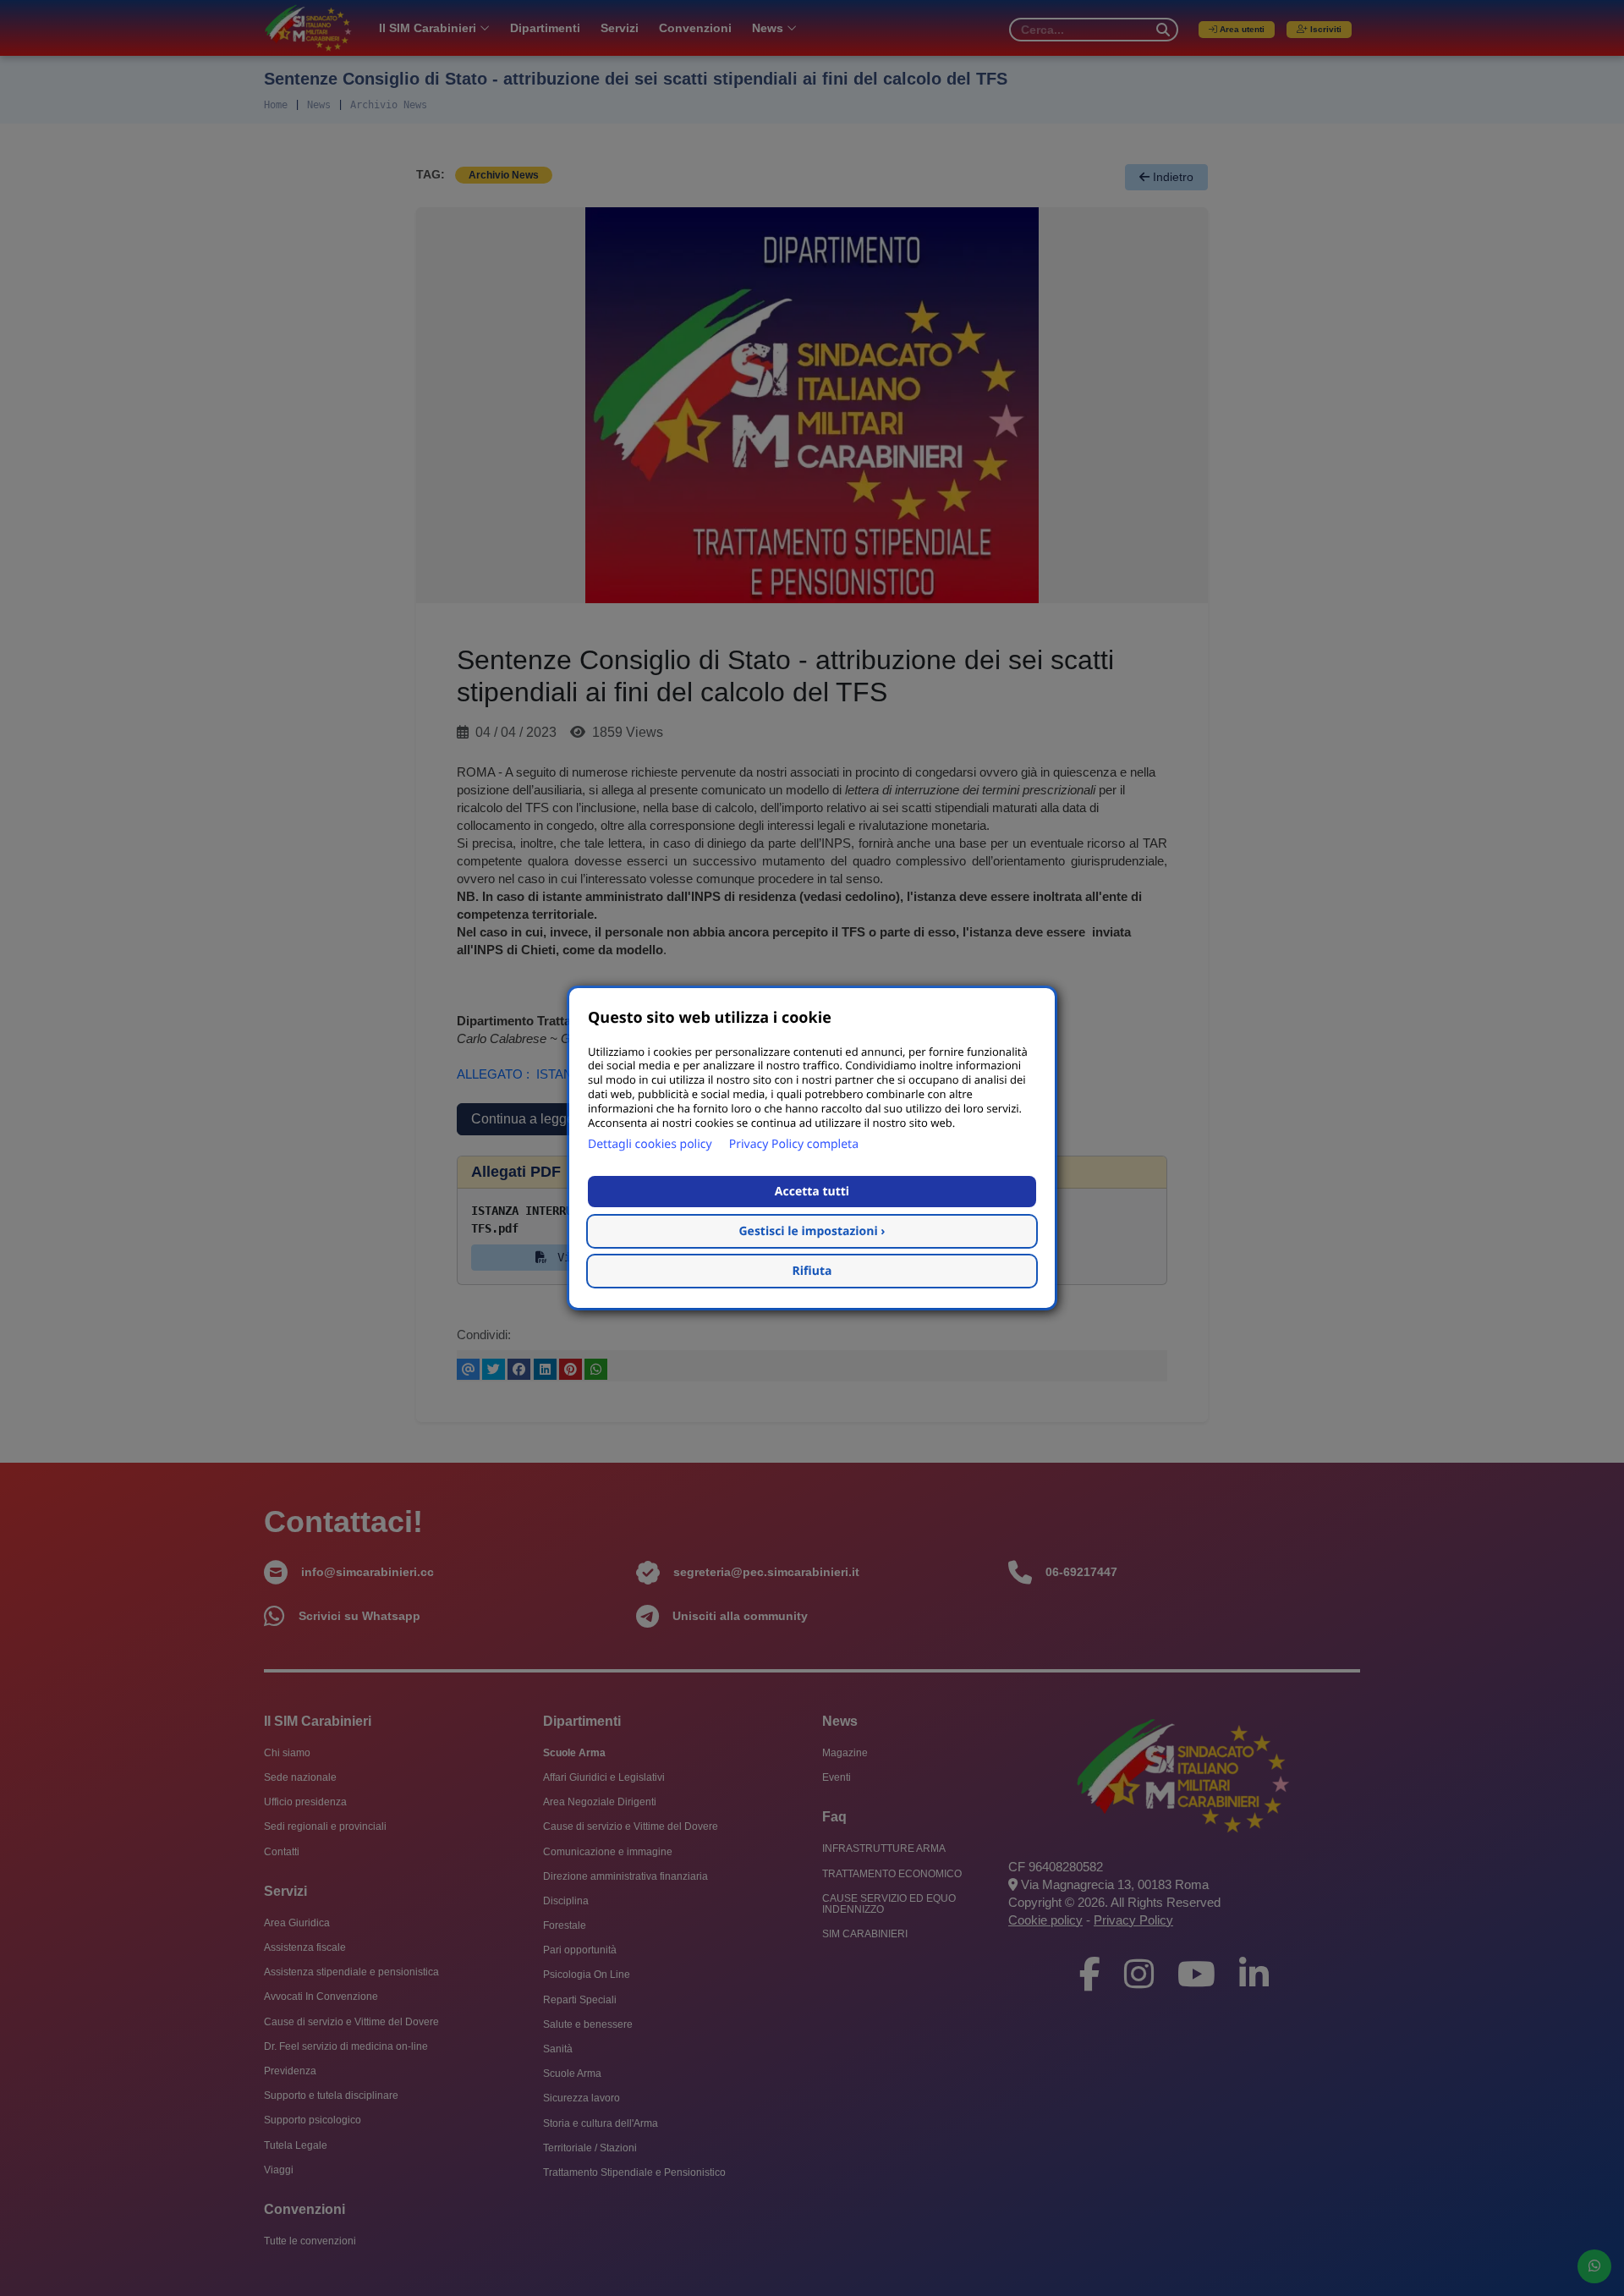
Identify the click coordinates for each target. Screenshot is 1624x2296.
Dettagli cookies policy (650, 1144)
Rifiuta (812, 1271)
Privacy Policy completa (794, 1144)
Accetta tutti (812, 1192)
